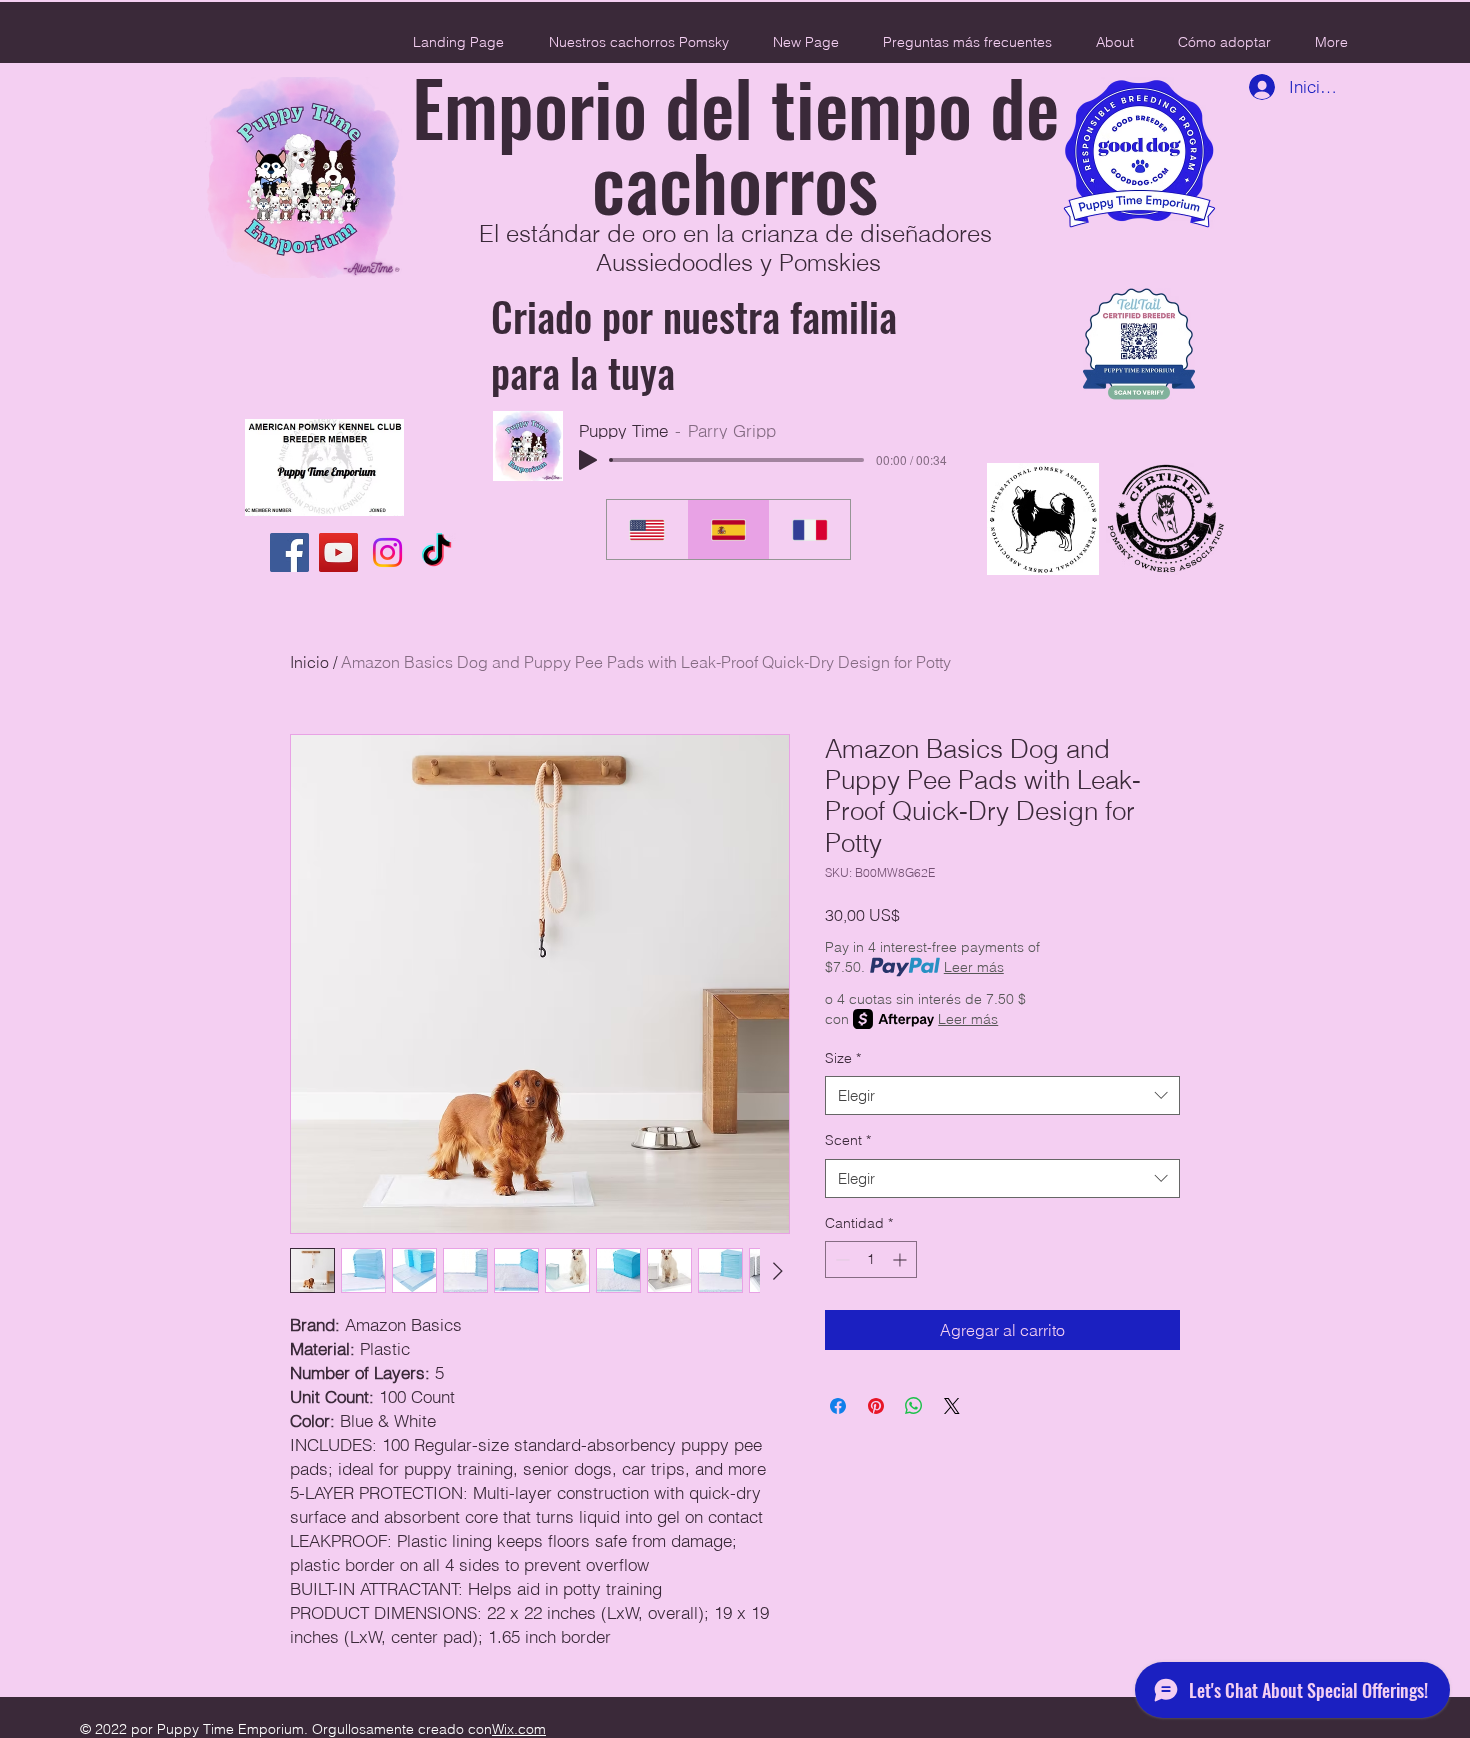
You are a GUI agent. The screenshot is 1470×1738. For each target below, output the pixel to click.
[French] (809, 529)
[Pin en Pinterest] (876, 1406)
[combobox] (1002, 1095)
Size (843, 1058)
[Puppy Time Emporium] (289, 552)
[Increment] (901, 1259)
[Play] (588, 460)
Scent (848, 1140)
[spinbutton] (871, 1259)
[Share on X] (952, 1406)
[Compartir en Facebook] (838, 1406)
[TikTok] (436, 552)
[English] (647, 529)
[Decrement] (840, 1259)
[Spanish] (727, 529)
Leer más (974, 967)
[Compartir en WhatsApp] (914, 1406)
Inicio (309, 662)
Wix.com (519, 1729)
